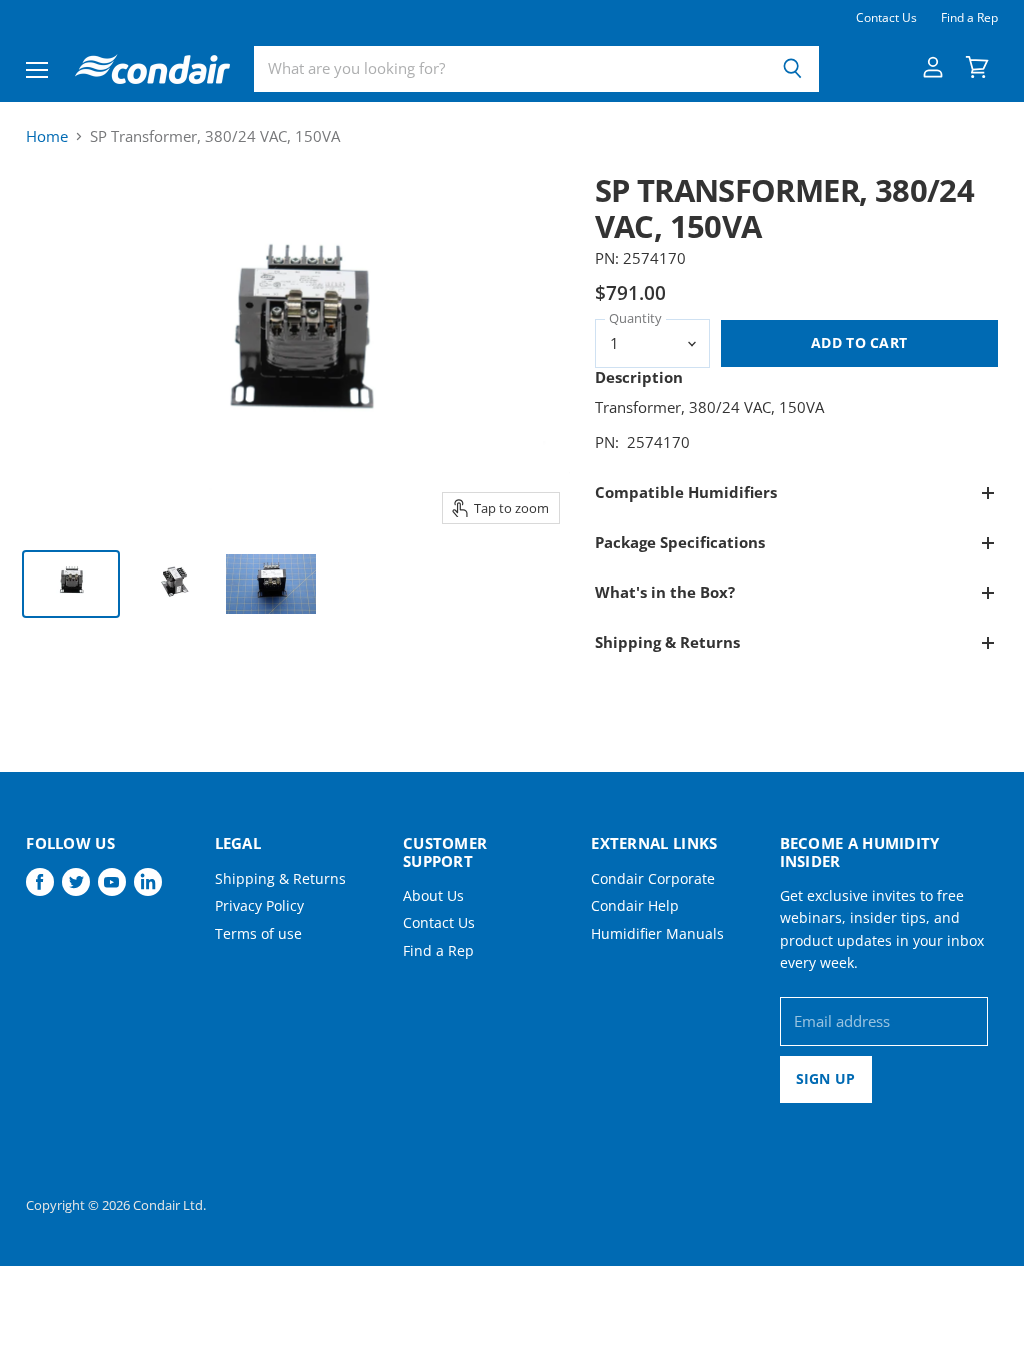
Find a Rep (969, 18)
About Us (433, 895)
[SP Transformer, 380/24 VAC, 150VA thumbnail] (71, 584)
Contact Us (886, 18)
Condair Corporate (653, 878)
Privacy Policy (259, 905)
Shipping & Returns (280, 878)
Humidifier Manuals (657, 933)
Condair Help (635, 905)
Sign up (826, 1078)
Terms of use (258, 933)
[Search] (792, 69)
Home (47, 136)
